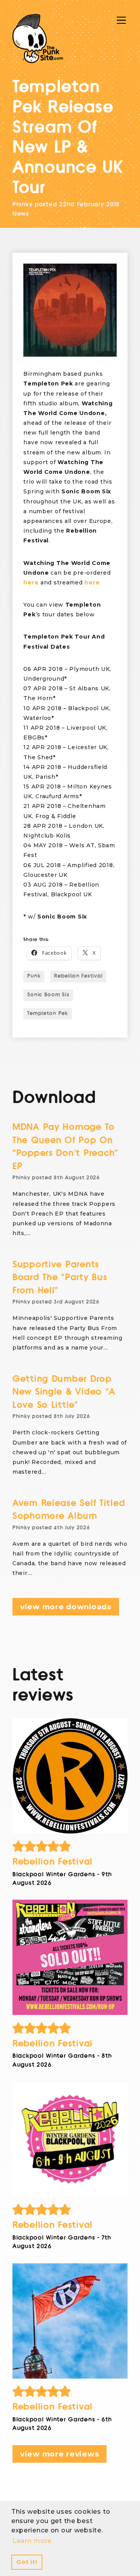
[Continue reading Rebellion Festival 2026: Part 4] (70, 1776)
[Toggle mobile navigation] (121, 20)
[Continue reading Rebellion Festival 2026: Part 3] (70, 1957)
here (31, 582)
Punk (34, 976)
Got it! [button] (27, 2562)
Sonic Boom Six (48, 995)
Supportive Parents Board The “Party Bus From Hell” (60, 1277)
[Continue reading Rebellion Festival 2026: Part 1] (70, 2321)
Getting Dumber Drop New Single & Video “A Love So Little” (64, 1392)
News (21, 214)
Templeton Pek (47, 1014)
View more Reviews (59, 2454)
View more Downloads (66, 1607)
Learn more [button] (32, 2541)
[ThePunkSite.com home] (38, 39)
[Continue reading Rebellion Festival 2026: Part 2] (70, 2139)
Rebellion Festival (78, 976)
